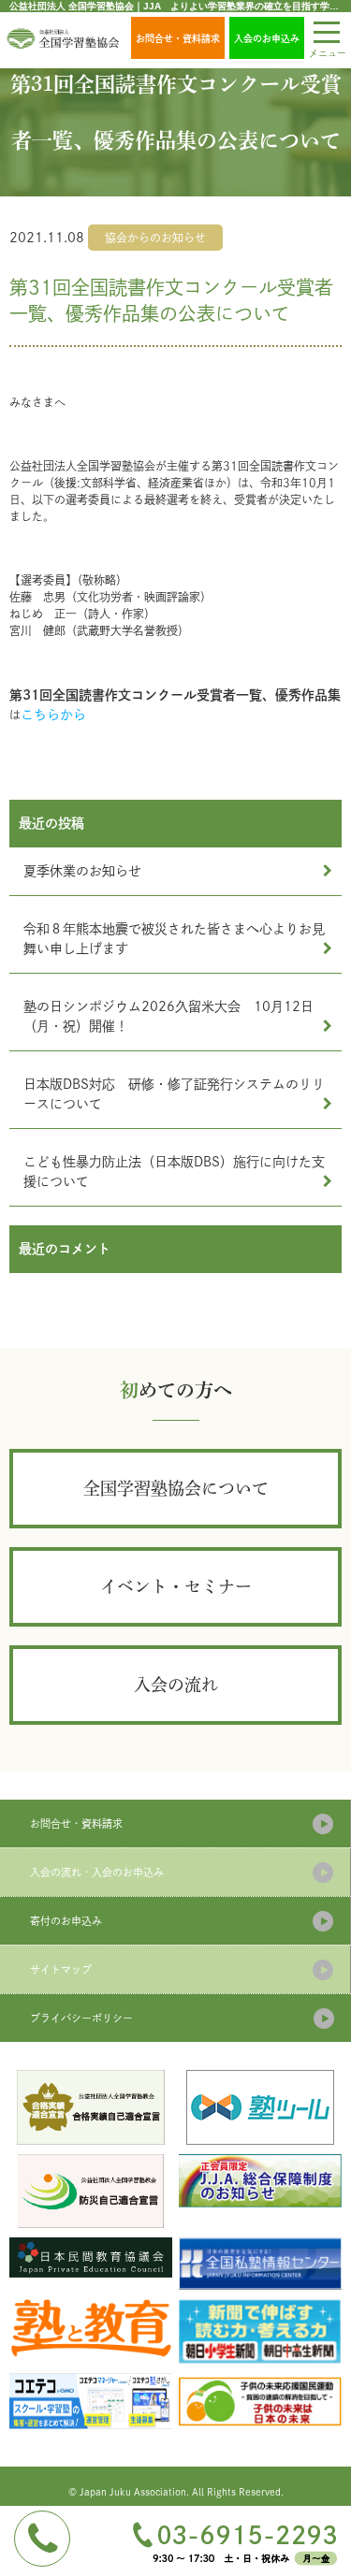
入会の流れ (176, 1685)
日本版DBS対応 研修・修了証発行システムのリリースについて (174, 1094)
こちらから (53, 715)
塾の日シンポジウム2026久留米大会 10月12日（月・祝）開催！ (168, 1016)
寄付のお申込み (66, 1921)
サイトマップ (61, 1969)
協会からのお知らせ (155, 238)
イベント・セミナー (176, 1586)
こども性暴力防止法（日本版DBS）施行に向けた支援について (174, 1172)
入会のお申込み (267, 38)
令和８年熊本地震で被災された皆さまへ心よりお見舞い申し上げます (174, 939)
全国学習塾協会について (176, 1488)
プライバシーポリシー (81, 2018)
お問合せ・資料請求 (178, 38)
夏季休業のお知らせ (82, 871)
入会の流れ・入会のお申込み (97, 1872)
